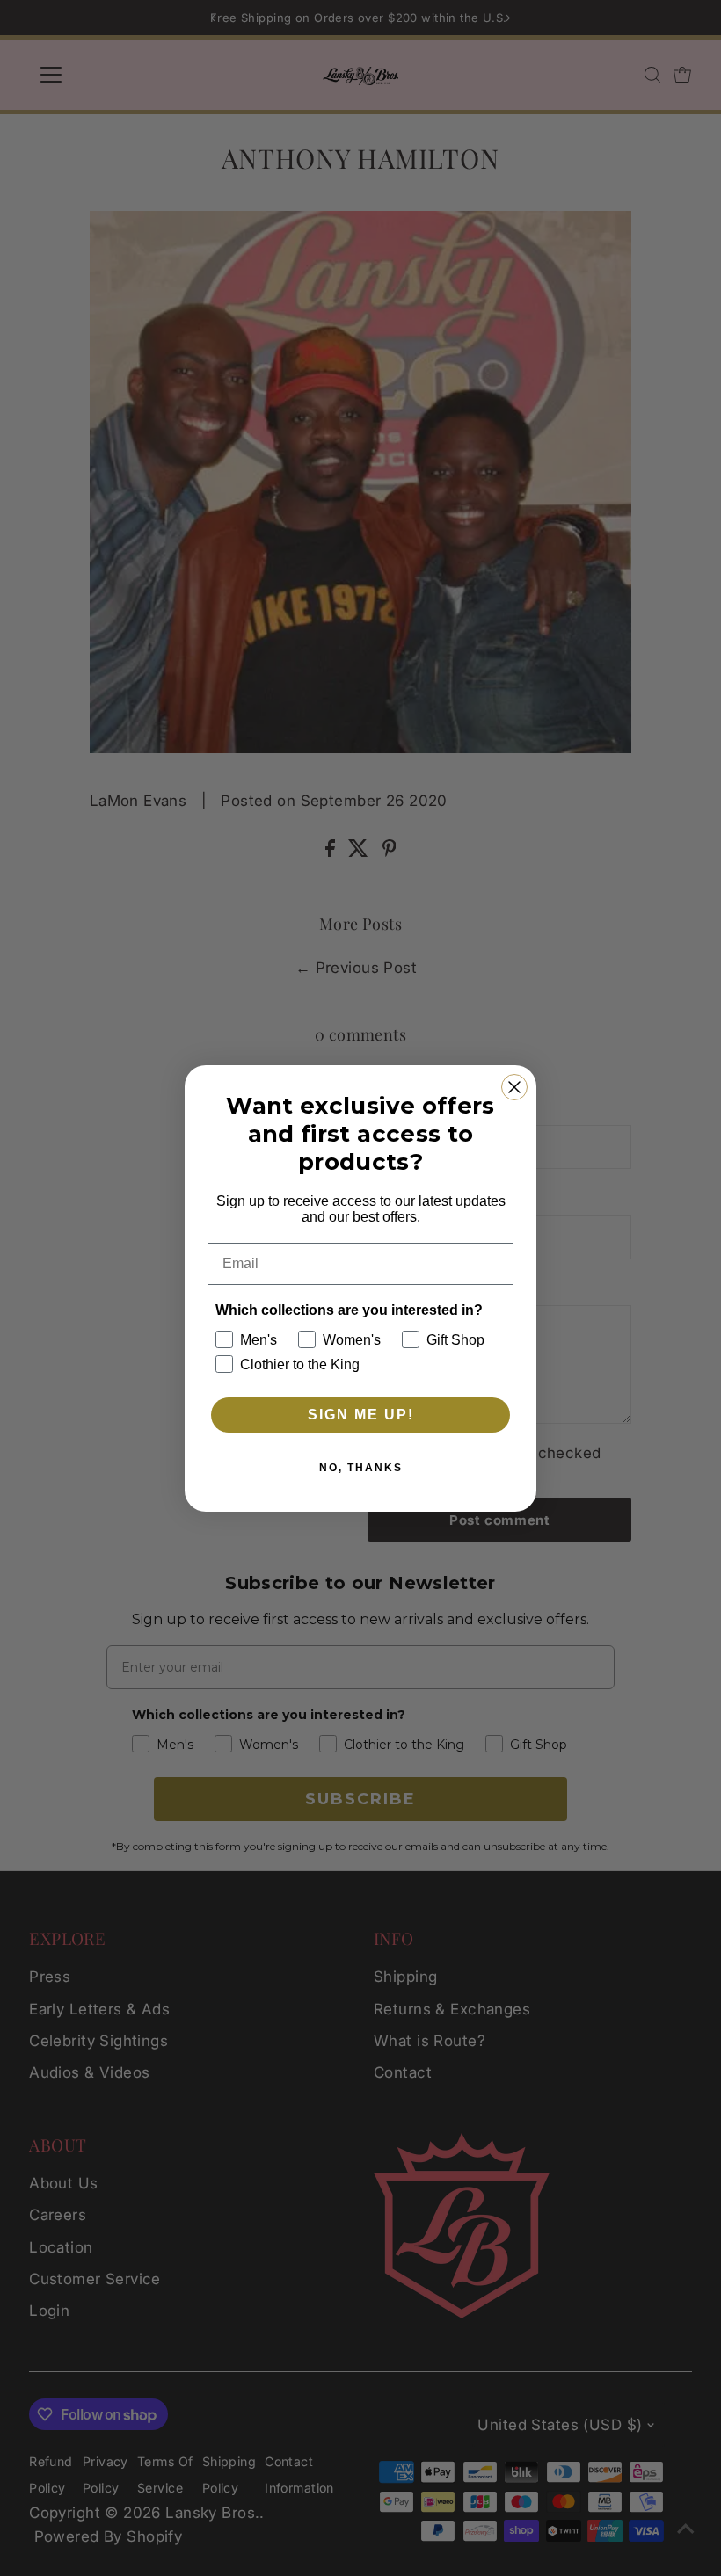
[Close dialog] (514, 1087)
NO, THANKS (361, 1468)
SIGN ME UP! (361, 1415)
